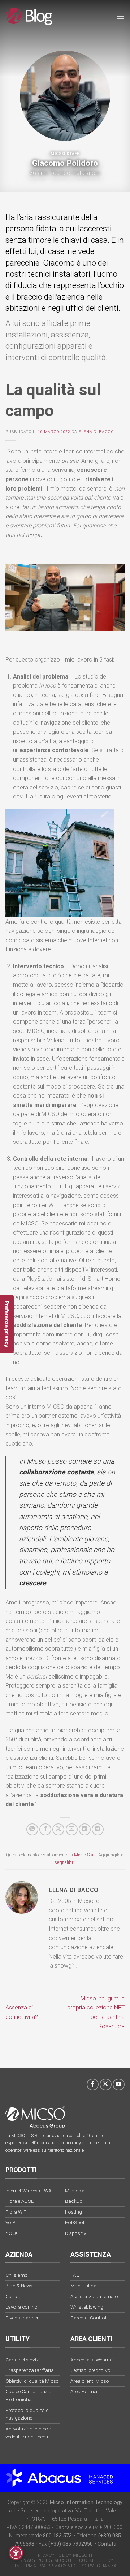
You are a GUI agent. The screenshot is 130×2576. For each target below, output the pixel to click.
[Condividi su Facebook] (45, 1829)
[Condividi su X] (58, 1829)
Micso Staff (65, 154)
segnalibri (64, 1862)
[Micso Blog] (29, 16)
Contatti (107, 2544)
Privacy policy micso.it (45, 2560)
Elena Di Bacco (96, 432)
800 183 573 (57, 2536)
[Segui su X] (106, 2084)
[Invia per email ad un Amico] (72, 1829)
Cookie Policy (96, 2560)
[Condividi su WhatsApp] (32, 1829)
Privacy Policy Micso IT (64, 2555)
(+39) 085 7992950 (71, 2544)
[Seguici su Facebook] (93, 2084)
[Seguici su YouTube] (119, 2084)
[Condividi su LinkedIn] (85, 1829)
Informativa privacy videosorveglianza (66, 2566)
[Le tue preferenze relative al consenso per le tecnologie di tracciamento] (7, 1324)
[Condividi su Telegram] (98, 1829)
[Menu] (120, 16)
